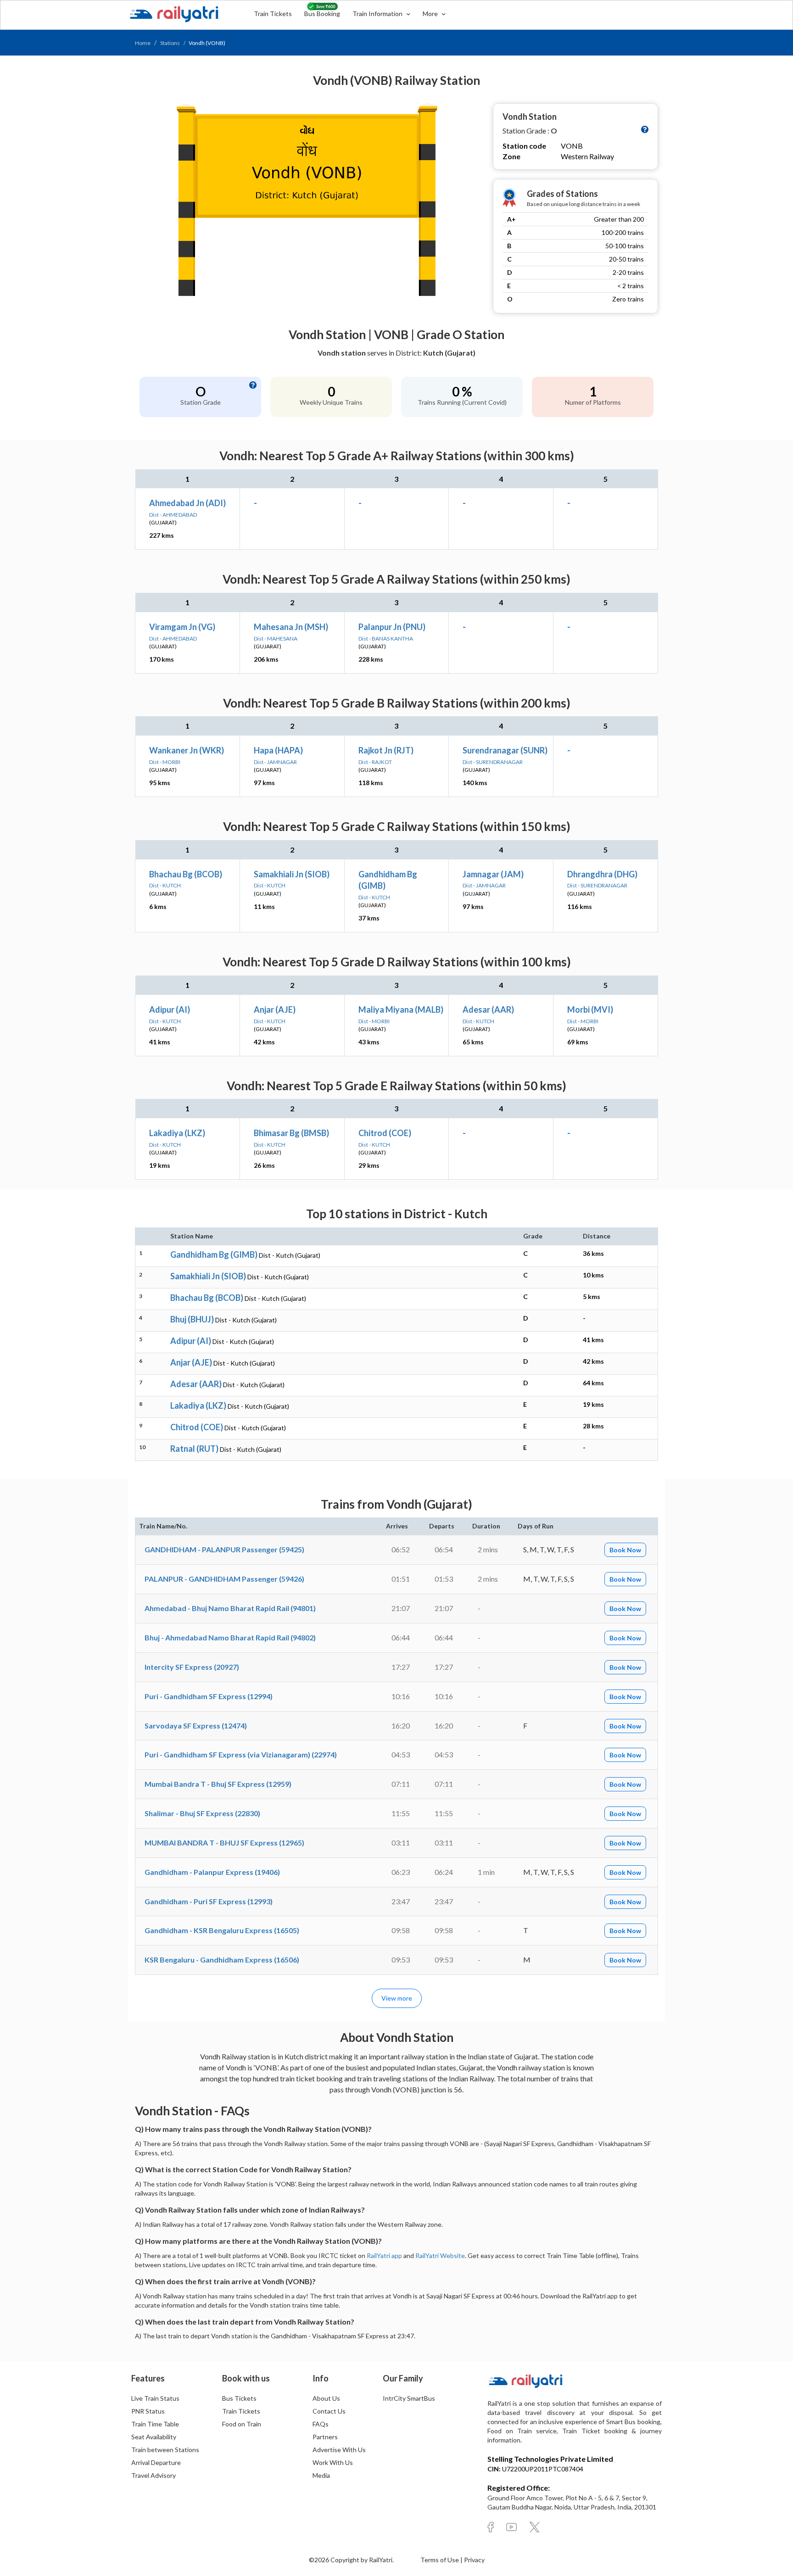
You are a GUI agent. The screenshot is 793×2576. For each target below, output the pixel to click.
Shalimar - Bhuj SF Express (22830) (202, 1813)
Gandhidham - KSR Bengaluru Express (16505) (222, 1930)
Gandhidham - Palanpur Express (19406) (212, 1872)
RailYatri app (384, 2255)
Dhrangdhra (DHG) (602, 874)
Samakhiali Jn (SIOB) (292, 874)
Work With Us (333, 2462)
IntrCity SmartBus (409, 2398)
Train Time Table (155, 2424)
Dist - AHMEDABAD (173, 515)
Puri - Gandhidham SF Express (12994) (209, 1696)
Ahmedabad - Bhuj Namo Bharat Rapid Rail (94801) (230, 1608)
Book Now (625, 1550)
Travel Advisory (154, 2475)
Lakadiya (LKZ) (177, 1133)
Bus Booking (322, 14)
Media (321, 2475)
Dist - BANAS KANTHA (386, 638)
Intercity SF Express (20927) (192, 1667)
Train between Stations (165, 2450)
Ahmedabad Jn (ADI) (187, 503)
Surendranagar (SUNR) (505, 750)
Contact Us (329, 2411)
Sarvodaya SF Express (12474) (196, 1726)
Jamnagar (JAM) (493, 874)
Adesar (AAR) (488, 1009)
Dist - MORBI (165, 762)
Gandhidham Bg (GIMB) (214, 1255)
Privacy (474, 2560)
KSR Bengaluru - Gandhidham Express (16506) (222, 1960)
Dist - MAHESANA (276, 638)
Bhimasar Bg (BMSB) (291, 1133)
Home (143, 43)
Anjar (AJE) (275, 1009)
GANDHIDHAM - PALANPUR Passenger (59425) (224, 1549)
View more (397, 1998)
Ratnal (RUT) (194, 1449)
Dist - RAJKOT (375, 762)
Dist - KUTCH (165, 885)
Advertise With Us (339, 2450)
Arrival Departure (156, 2462)
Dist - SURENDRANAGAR (493, 762)
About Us (326, 2398)
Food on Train (242, 2424)
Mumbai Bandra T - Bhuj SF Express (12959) (218, 1784)
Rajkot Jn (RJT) (386, 750)
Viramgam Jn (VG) (182, 627)
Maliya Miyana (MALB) (401, 1009)
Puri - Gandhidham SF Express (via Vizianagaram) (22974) (241, 1754)
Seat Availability (154, 2437)
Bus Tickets (239, 2398)
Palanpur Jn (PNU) (392, 627)
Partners (325, 2437)
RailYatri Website (440, 2255)
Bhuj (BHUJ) (192, 1319)
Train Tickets (273, 14)
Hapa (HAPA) (278, 750)
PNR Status (148, 2411)
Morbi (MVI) (590, 1009)
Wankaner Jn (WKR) (187, 750)
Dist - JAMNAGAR (275, 762)
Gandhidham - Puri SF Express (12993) (209, 1901)
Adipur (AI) (170, 1009)
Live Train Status (155, 2398)
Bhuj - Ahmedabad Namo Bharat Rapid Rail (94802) (230, 1637)
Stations (170, 43)
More (431, 14)
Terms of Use (440, 2560)
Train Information (378, 14)
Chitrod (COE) (385, 1133)
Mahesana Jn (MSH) (291, 627)
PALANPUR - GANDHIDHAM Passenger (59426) (224, 1579)
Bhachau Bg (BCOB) (186, 874)
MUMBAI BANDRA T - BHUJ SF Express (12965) (224, 1843)
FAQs (321, 2424)
